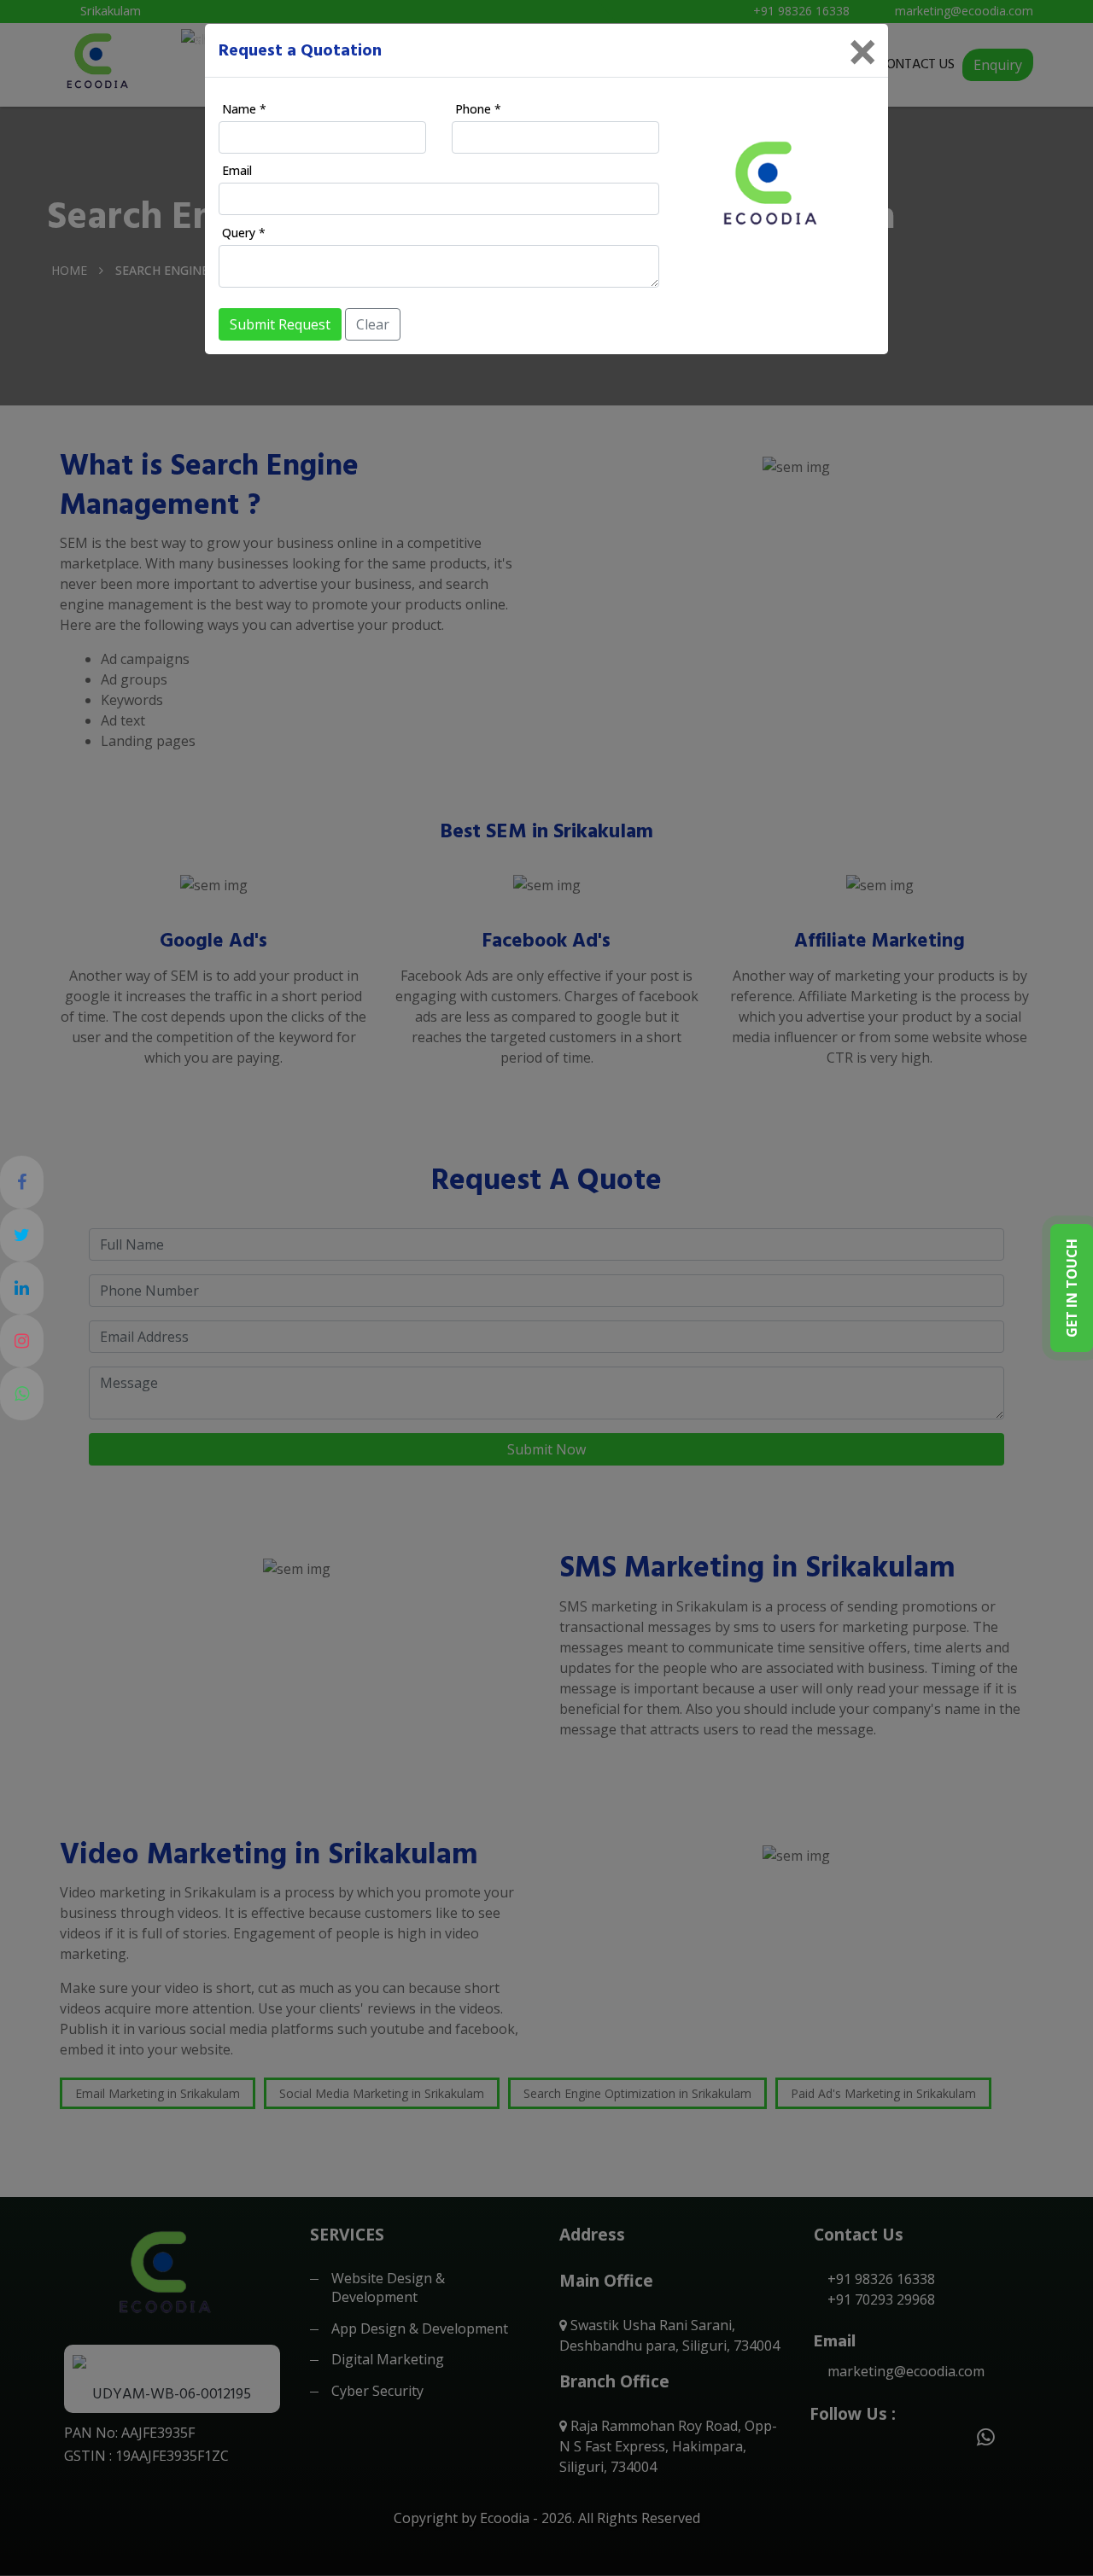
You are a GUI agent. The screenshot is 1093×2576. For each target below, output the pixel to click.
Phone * (478, 109)
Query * (244, 233)
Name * (244, 109)
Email (237, 170)
